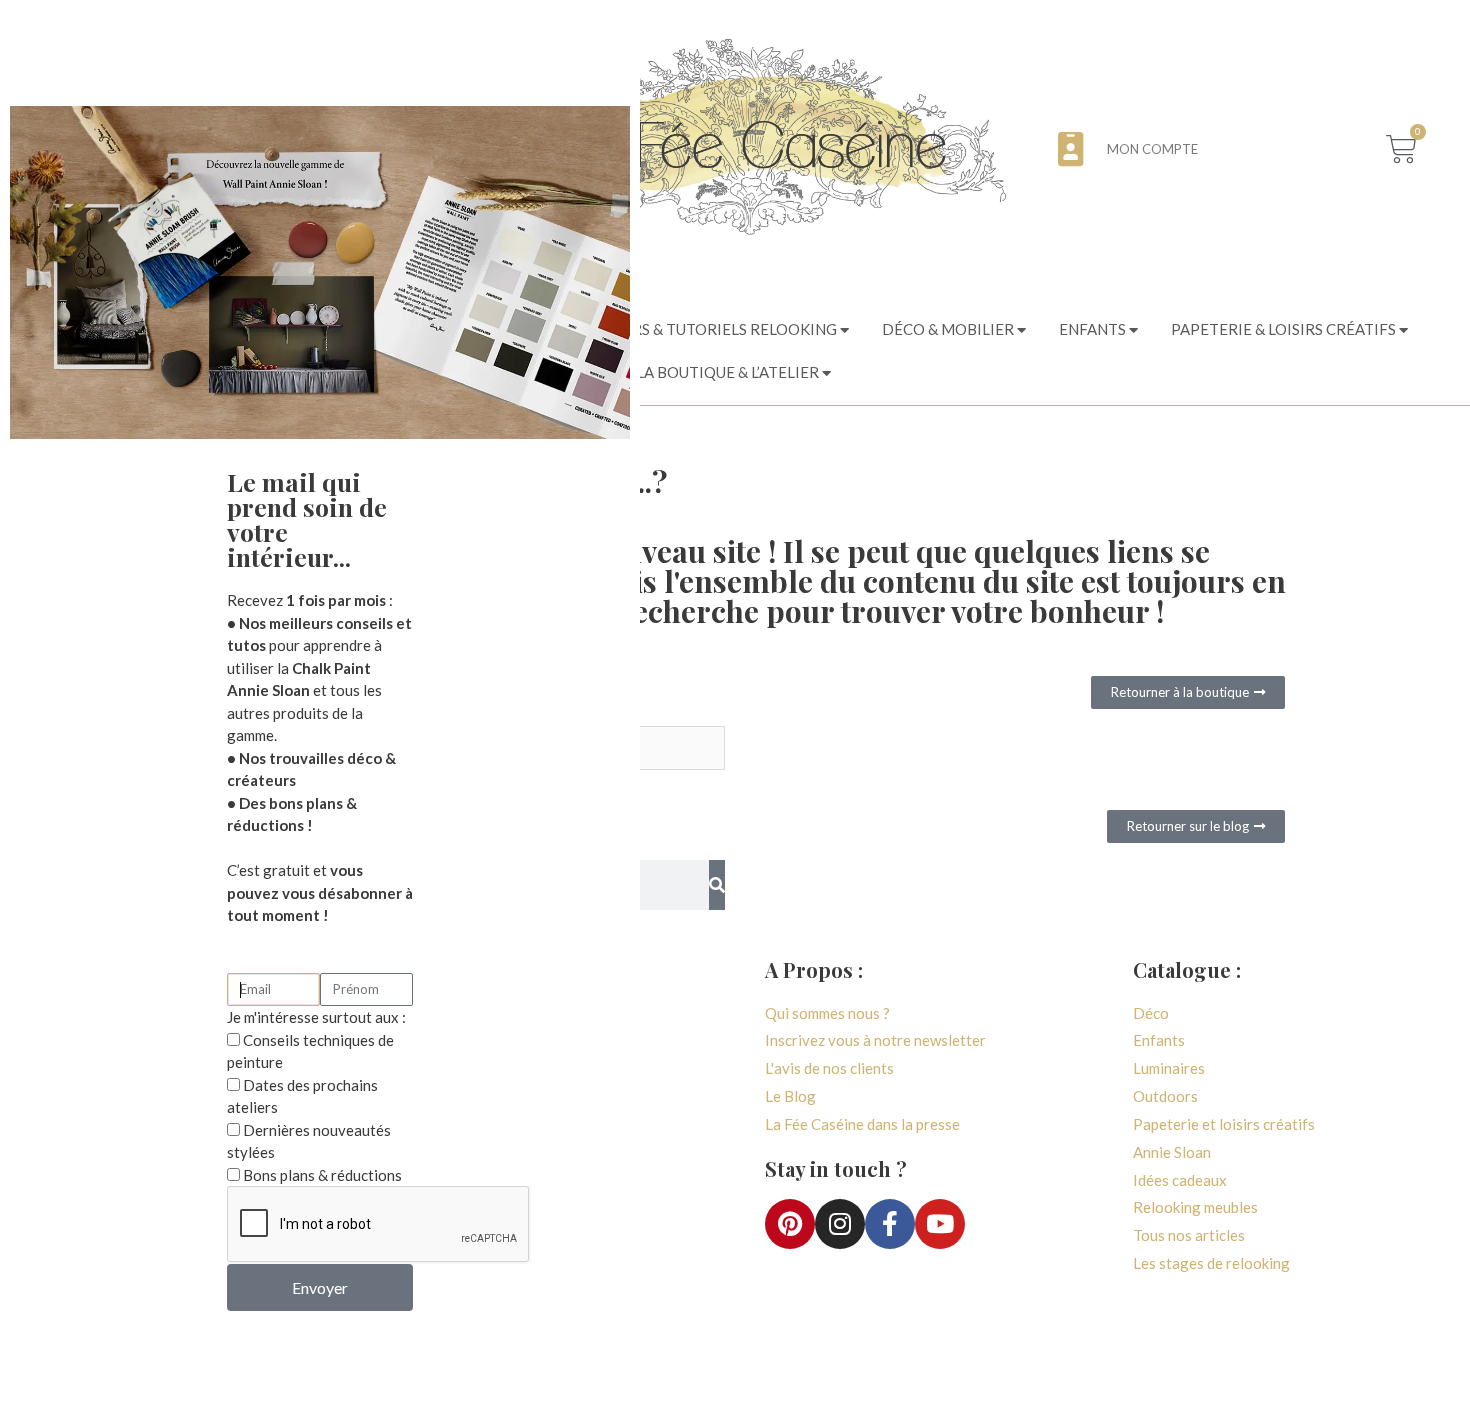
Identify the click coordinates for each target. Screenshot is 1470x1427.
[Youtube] (940, 1224)
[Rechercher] (717, 885)
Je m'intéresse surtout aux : (316, 1017)
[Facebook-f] (890, 1224)
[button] (1188, 692)
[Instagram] (840, 1224)
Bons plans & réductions (322, 1175)
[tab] (686, 330)
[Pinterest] (790, 1224)
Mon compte (1152, 149)
